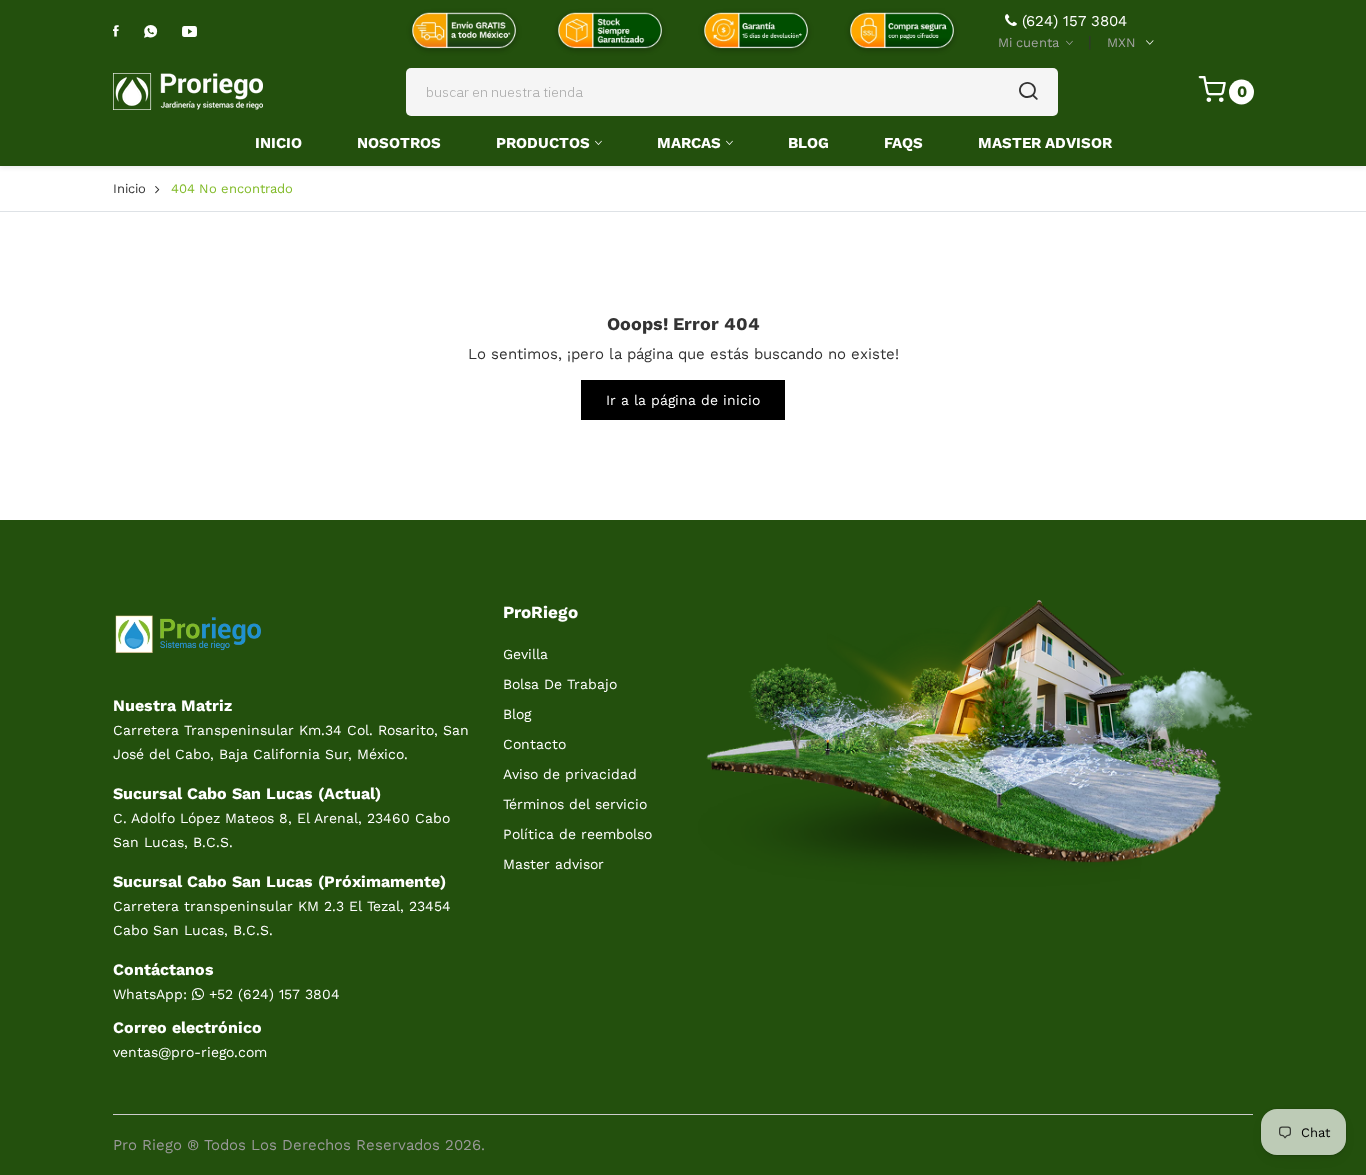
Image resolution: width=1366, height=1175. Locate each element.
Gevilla (525, 654)
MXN (1121, 42)
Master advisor (553, 864)
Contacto (534, 744)
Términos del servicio (575, 804)
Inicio (278, 143)
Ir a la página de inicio (683, 400)
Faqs (903, 143)
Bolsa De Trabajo (560, 684)
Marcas (689, 143)
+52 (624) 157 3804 (272, 994)
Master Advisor (1045, 143)
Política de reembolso (577, 834)
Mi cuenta (1030, 42)
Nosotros (399, 143)
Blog (808, 143)
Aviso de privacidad (570, 774)
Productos (543, 143)
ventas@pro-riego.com (190, 1052)
